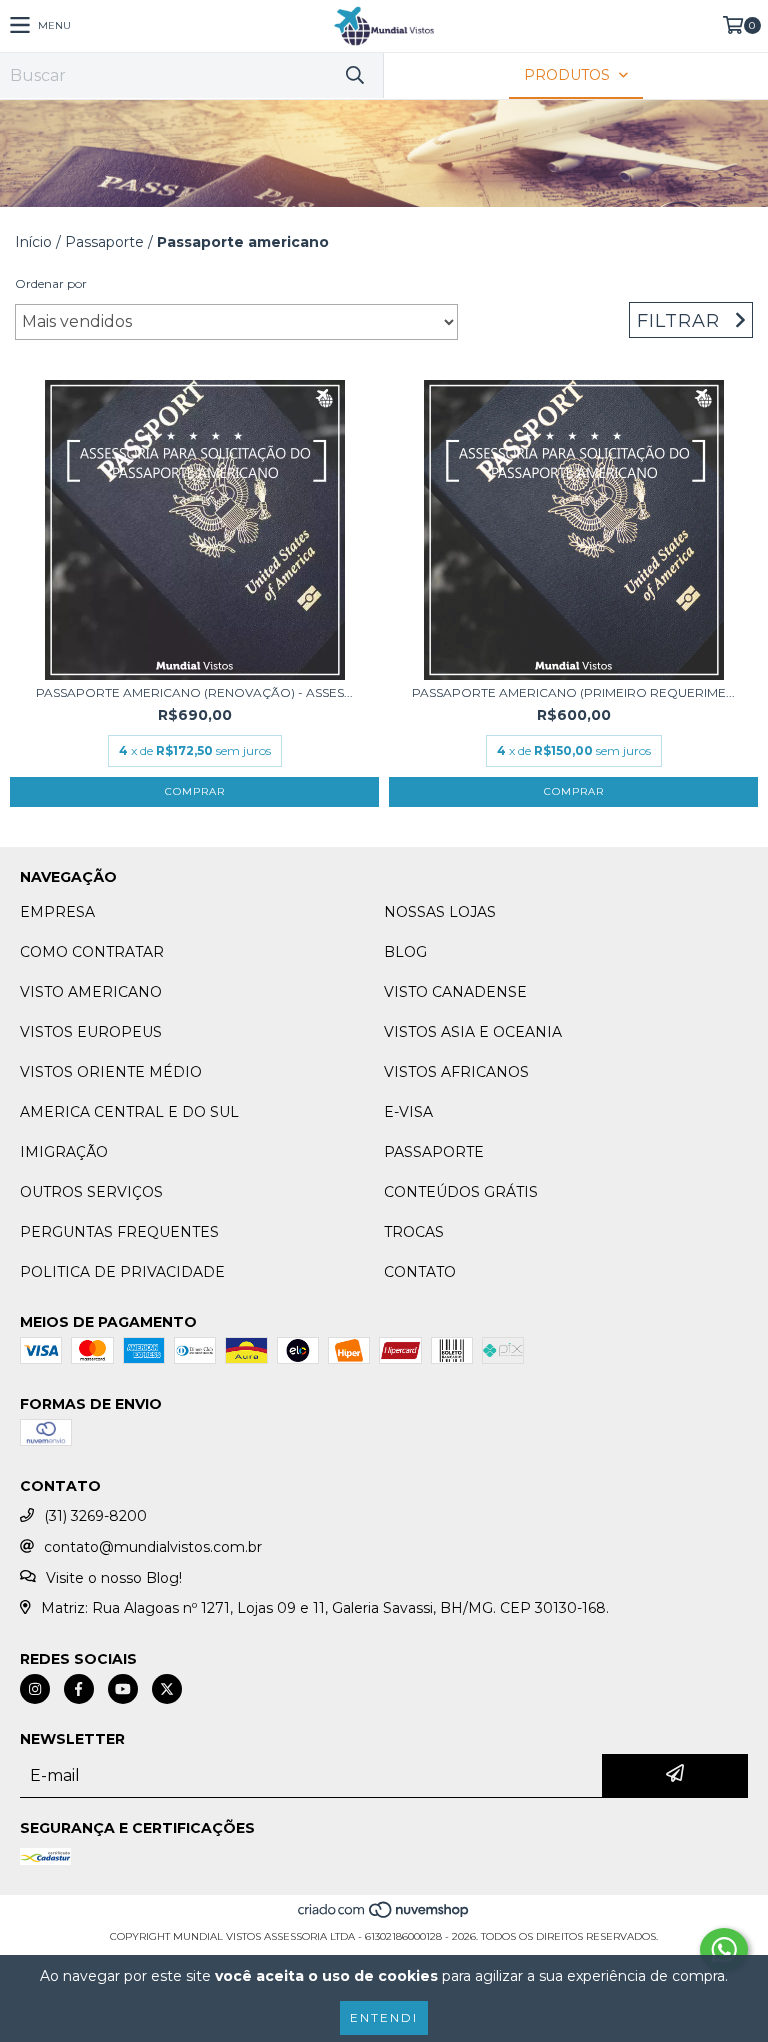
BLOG (405, 952)
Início (33, 242)
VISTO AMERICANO (91, 992)
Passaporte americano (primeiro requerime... (573, 692)
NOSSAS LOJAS (440, 912)
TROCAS (414, 1232)
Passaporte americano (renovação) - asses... (194, 692)
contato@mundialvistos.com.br (153, 1547)
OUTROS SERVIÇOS (91, 1192)
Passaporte (104, 242)
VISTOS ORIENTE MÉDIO (111, 1072)
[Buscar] (354, 75)
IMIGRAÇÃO (64, 1152)
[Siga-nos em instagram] (35, 1689)
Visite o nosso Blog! (114, 1578)
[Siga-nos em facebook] (79, 1689)
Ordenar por (51, 283)
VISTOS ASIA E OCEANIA (473, 1032)
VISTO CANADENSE (455, 992)
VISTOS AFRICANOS (456, 1072)
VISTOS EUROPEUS (91, 1032)
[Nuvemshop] (384, 1916)
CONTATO (420, 1272)
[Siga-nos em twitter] (167, 1689)
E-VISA (408, 1112)
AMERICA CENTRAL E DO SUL (129, 1112)
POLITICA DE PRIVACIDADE (122, 1272)
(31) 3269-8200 (95, 1516)
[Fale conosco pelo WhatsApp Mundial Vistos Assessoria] (724, 1950)
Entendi (384, 2017)
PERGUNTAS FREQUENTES (119, 1232)
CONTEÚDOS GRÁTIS (461, 1192)
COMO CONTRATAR (92, 952)
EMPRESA (57, 912)
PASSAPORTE (434, 1152)
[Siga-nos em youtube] (123, 1689)
